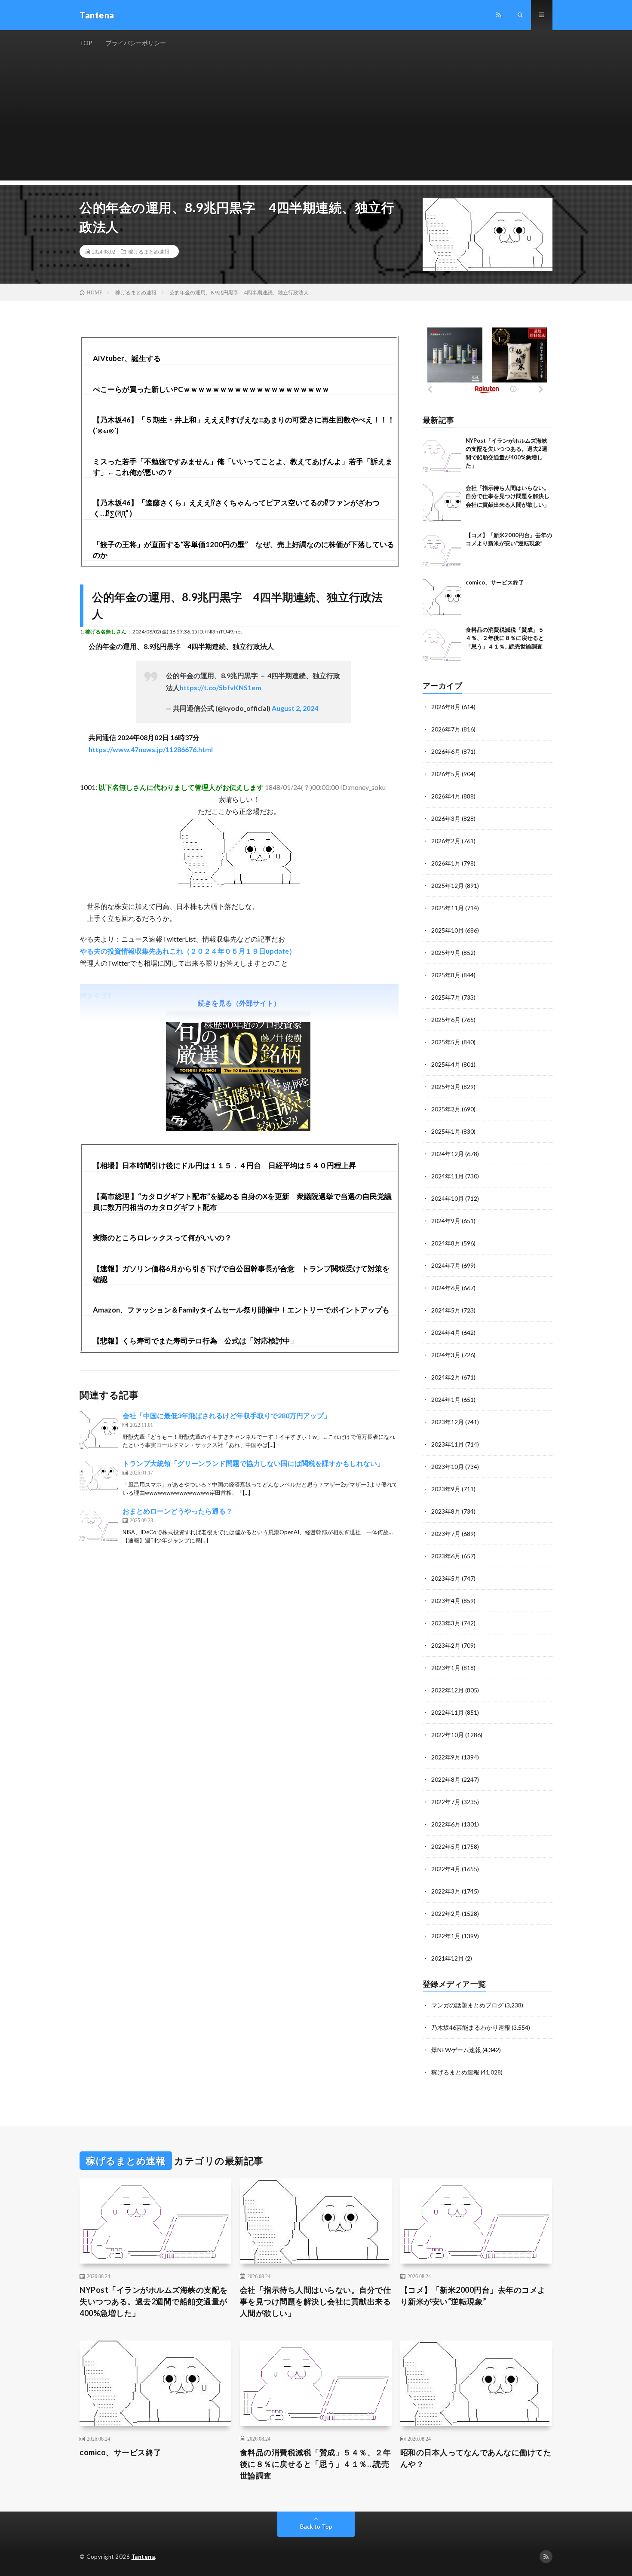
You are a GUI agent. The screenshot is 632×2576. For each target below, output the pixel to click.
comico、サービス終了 (495, 582)
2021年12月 (448, 1958)
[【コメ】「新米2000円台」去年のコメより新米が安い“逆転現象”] (442, 551)
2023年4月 (446, 1601)
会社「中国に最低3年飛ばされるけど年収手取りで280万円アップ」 (227, 1415)
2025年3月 (446, 1087)
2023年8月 (446, 1511)
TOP (86, 43)
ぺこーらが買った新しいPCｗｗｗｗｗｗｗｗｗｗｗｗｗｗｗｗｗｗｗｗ (211, 389)
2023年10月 (448, 1467)
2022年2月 (446, 1914)
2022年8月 (446, 1779)
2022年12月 (448, 1690)
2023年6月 (446, 1556)
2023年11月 (448, 1444)
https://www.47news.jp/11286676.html (151, 749)
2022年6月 (446, 1824)
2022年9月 (446, 1757)
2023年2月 (446, 1645)
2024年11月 (448, 1176)
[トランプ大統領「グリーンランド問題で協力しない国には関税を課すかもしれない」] (99, 1478)
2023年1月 (446, 1668)
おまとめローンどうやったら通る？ (178, 1511)
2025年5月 (446, 1042)
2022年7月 (446, 1802)
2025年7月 (446, 997)
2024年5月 (446, 1310)
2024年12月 (448, 1154)
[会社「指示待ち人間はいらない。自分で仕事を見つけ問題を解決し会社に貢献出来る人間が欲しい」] (442, 503)
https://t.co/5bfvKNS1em (221, 687)
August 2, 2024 (295, 708)
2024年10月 (448, 1198)
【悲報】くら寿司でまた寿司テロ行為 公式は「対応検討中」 (195, 1341)
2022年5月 (446, 1846)
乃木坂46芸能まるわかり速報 (471, 2027)
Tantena (143, 2557)
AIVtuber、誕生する (127, 358)
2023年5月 (446, 1578)
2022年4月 (446, 1869)
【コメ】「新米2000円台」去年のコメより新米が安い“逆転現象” (473, 2296)
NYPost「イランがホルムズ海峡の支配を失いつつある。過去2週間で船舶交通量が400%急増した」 (154, 2301)
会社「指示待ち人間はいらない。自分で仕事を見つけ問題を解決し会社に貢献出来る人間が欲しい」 (508, 496)
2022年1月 (446, 1936)
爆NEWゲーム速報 (456, 2050)
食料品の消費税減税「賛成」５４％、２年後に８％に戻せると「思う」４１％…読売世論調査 (505, 638)
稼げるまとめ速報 (149, 251)
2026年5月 (446, 774)
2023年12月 (448, 1422)
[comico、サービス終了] (442, 598)
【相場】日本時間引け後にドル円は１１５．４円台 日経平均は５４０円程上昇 (224, 1165)
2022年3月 (446, 1891)
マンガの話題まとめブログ (467, 2005)
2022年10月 (448, 1735)
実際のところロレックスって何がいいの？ (162, 1238)
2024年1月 (446, 1400)
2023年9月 (446, 1489)
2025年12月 (448, 886)
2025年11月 (448, 908)
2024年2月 (446, 1377)
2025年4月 (446, 1064)
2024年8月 (446, 1243)
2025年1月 (446, 1131)
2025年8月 (446, 975)
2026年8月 (446, 707)
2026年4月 (446, 796)
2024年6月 (446, 1288)
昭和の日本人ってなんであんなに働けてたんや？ (476, 2458)
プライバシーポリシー (136, 43)
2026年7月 (446, 729)
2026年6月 (446, 751)
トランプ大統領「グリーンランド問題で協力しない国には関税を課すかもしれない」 (253, 1463)
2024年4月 (446, 1332)
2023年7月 (446, 1534)
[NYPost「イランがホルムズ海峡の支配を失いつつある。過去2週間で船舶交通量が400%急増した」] (442, 456)
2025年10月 (448, 930)
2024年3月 (446, 1355)
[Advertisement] (316, 120)
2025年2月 (446, 1109)
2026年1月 (446, 863)
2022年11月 (448, 1712)
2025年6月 (446, 1020)
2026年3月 (446, 818)
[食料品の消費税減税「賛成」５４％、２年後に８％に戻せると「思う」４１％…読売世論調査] (442, 645)
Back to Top (316, 2526)
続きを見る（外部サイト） (239, 1003)
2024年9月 (446, 1221)
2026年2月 (446, 841)
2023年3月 (446, 1623)
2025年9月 (446, 953)
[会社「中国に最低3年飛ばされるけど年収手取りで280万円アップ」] (99, 1430)
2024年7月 (446, 1265)
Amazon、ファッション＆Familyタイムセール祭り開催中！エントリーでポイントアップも (241, 1310)
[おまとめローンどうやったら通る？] (99, 1525)
